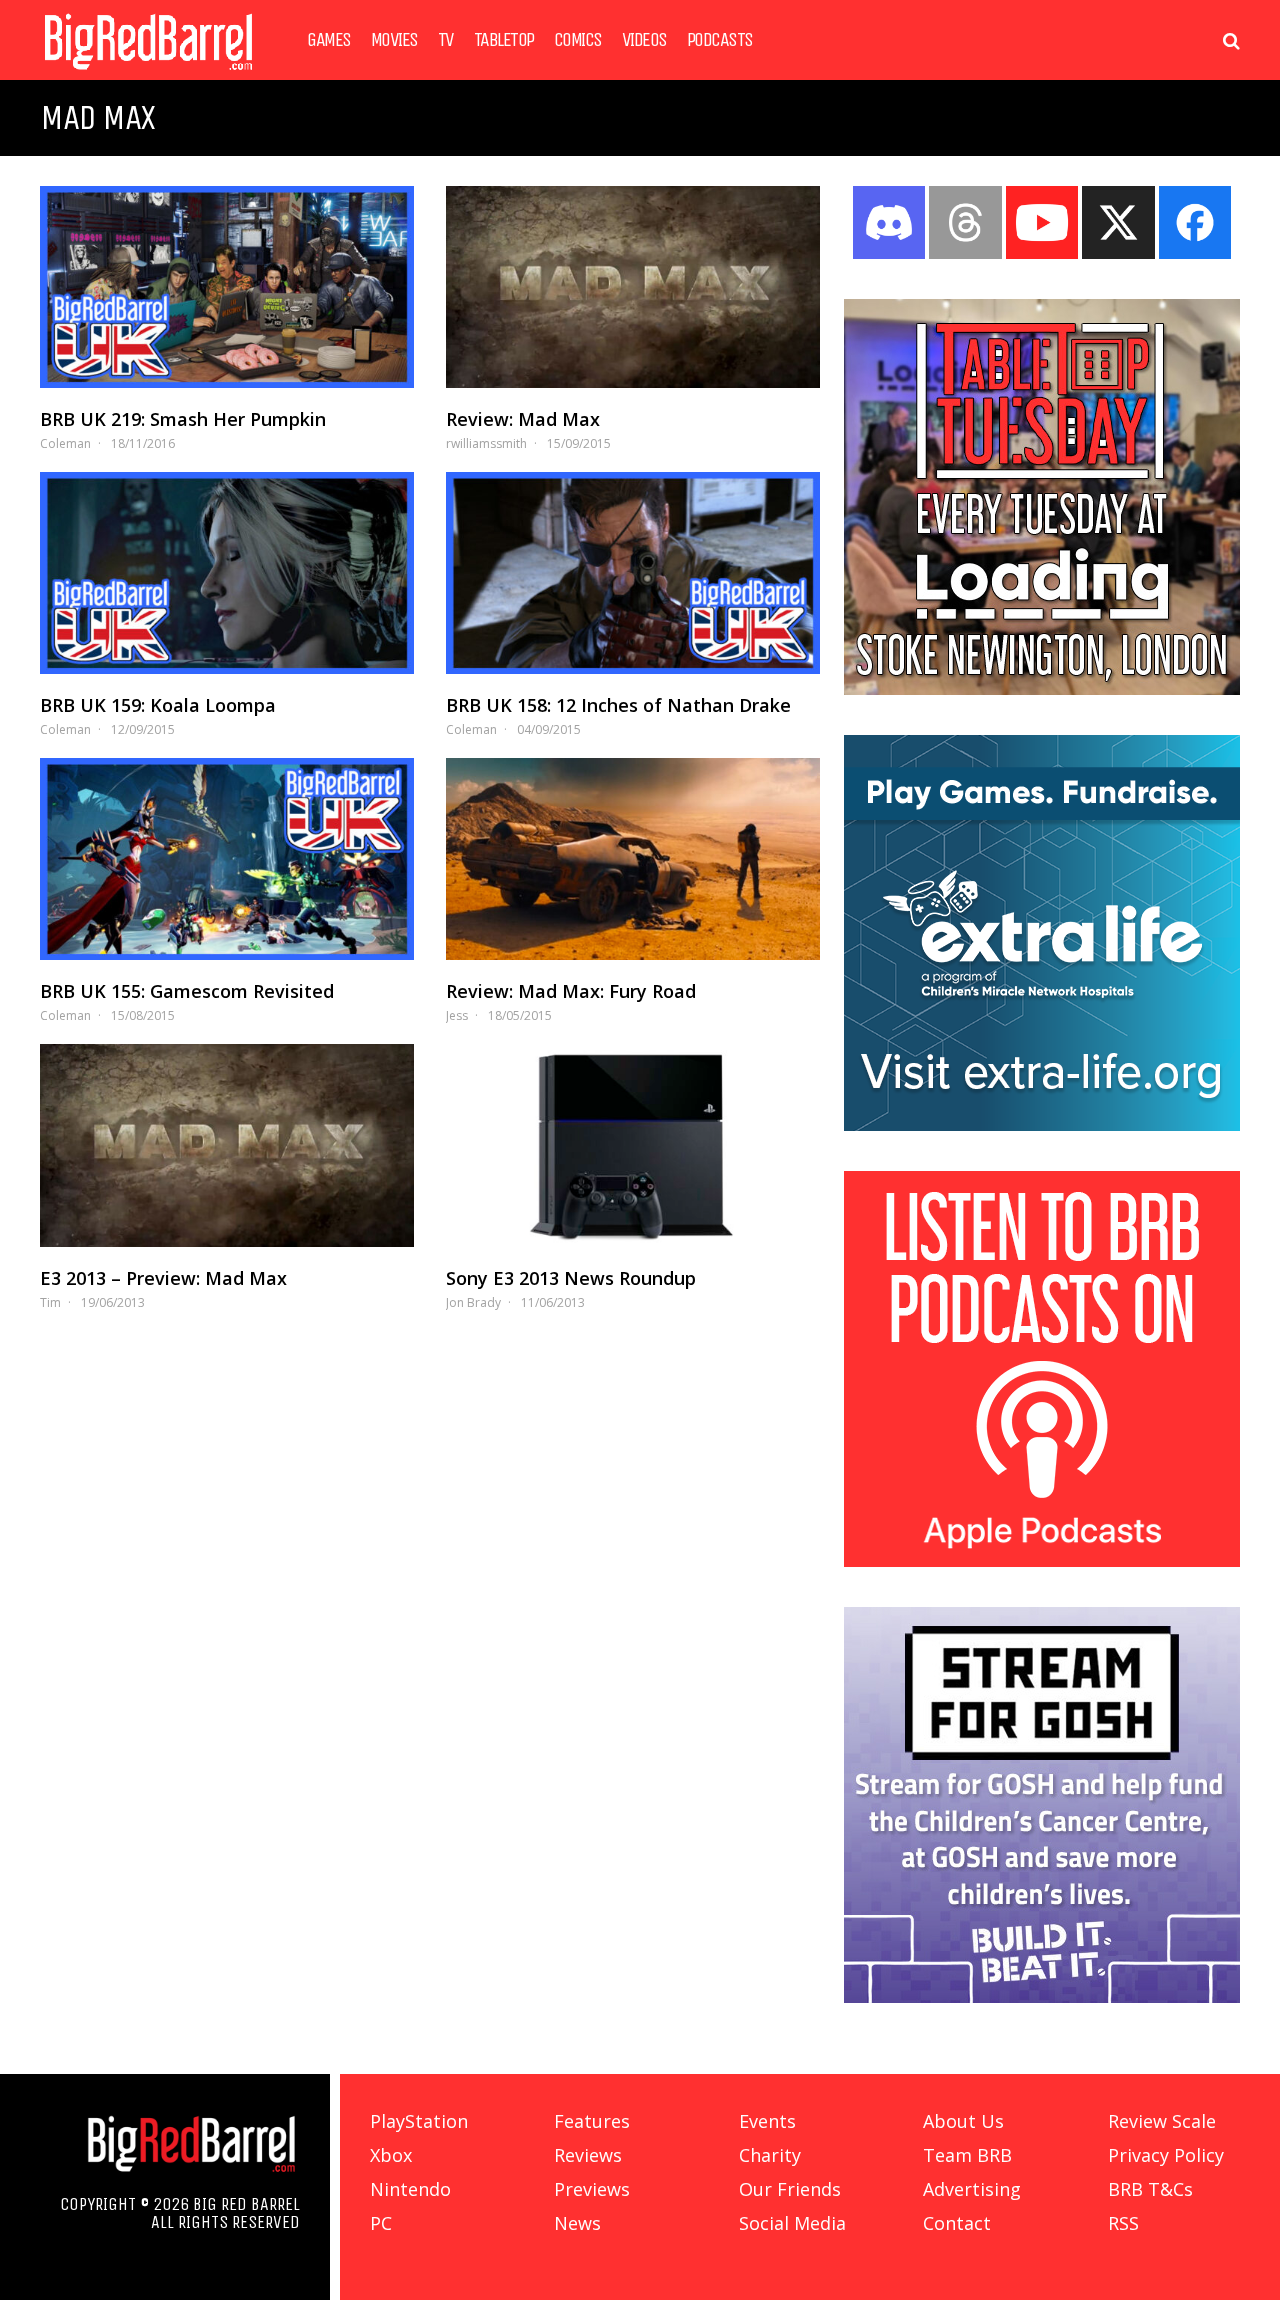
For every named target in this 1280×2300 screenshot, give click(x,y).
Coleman (65, 443)
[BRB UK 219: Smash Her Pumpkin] (227, 287)
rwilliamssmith (486, 443)
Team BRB (967, 2155)
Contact (957, 2223)
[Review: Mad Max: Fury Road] (633, 859)
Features (592, 2121)
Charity (770, 2155)
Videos (644, 40)
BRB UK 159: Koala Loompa (158, 705)
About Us (963, 2121)
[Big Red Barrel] (148, 74)
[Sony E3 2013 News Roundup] (633, 1145)
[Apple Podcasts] (1042, 1561)
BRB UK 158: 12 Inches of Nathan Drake (618, 705)
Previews (592, 2189)
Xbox (391, 2155)
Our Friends (790, 2189)
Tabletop (504, 40)
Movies (394, 40)
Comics (578, 40)
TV (446, 40)
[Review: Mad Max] (633, 287)
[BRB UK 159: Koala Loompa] (227, 573)
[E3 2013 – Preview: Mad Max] (227, 1145)
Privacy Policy (1166, 2155)
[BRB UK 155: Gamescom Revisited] (227, 859)
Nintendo (410, 2189)
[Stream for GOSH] (1042, 1997)
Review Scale (1162, 2121)
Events (767, 2121)
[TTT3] (1042, 689)
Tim (50, 1302)
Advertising (972, 2189)
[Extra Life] (1042, 1125)
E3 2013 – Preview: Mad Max (163, 1278)
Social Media (792, 2223)
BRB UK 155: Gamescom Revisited (187, 991)
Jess (457, 1015)
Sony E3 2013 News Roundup (571, 1278)
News (577, 2223)
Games (329, 40)
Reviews (588, 2155)
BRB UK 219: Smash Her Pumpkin (183, 419)
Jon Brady (473, 1302)
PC (381, 2223)
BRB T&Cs (1150, 2189)
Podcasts (720, 40)
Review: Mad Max (523, 419)
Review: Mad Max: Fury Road (571, 991)
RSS (1123, 2223)
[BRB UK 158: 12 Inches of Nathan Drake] (633, 573)
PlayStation (419, 2121)
